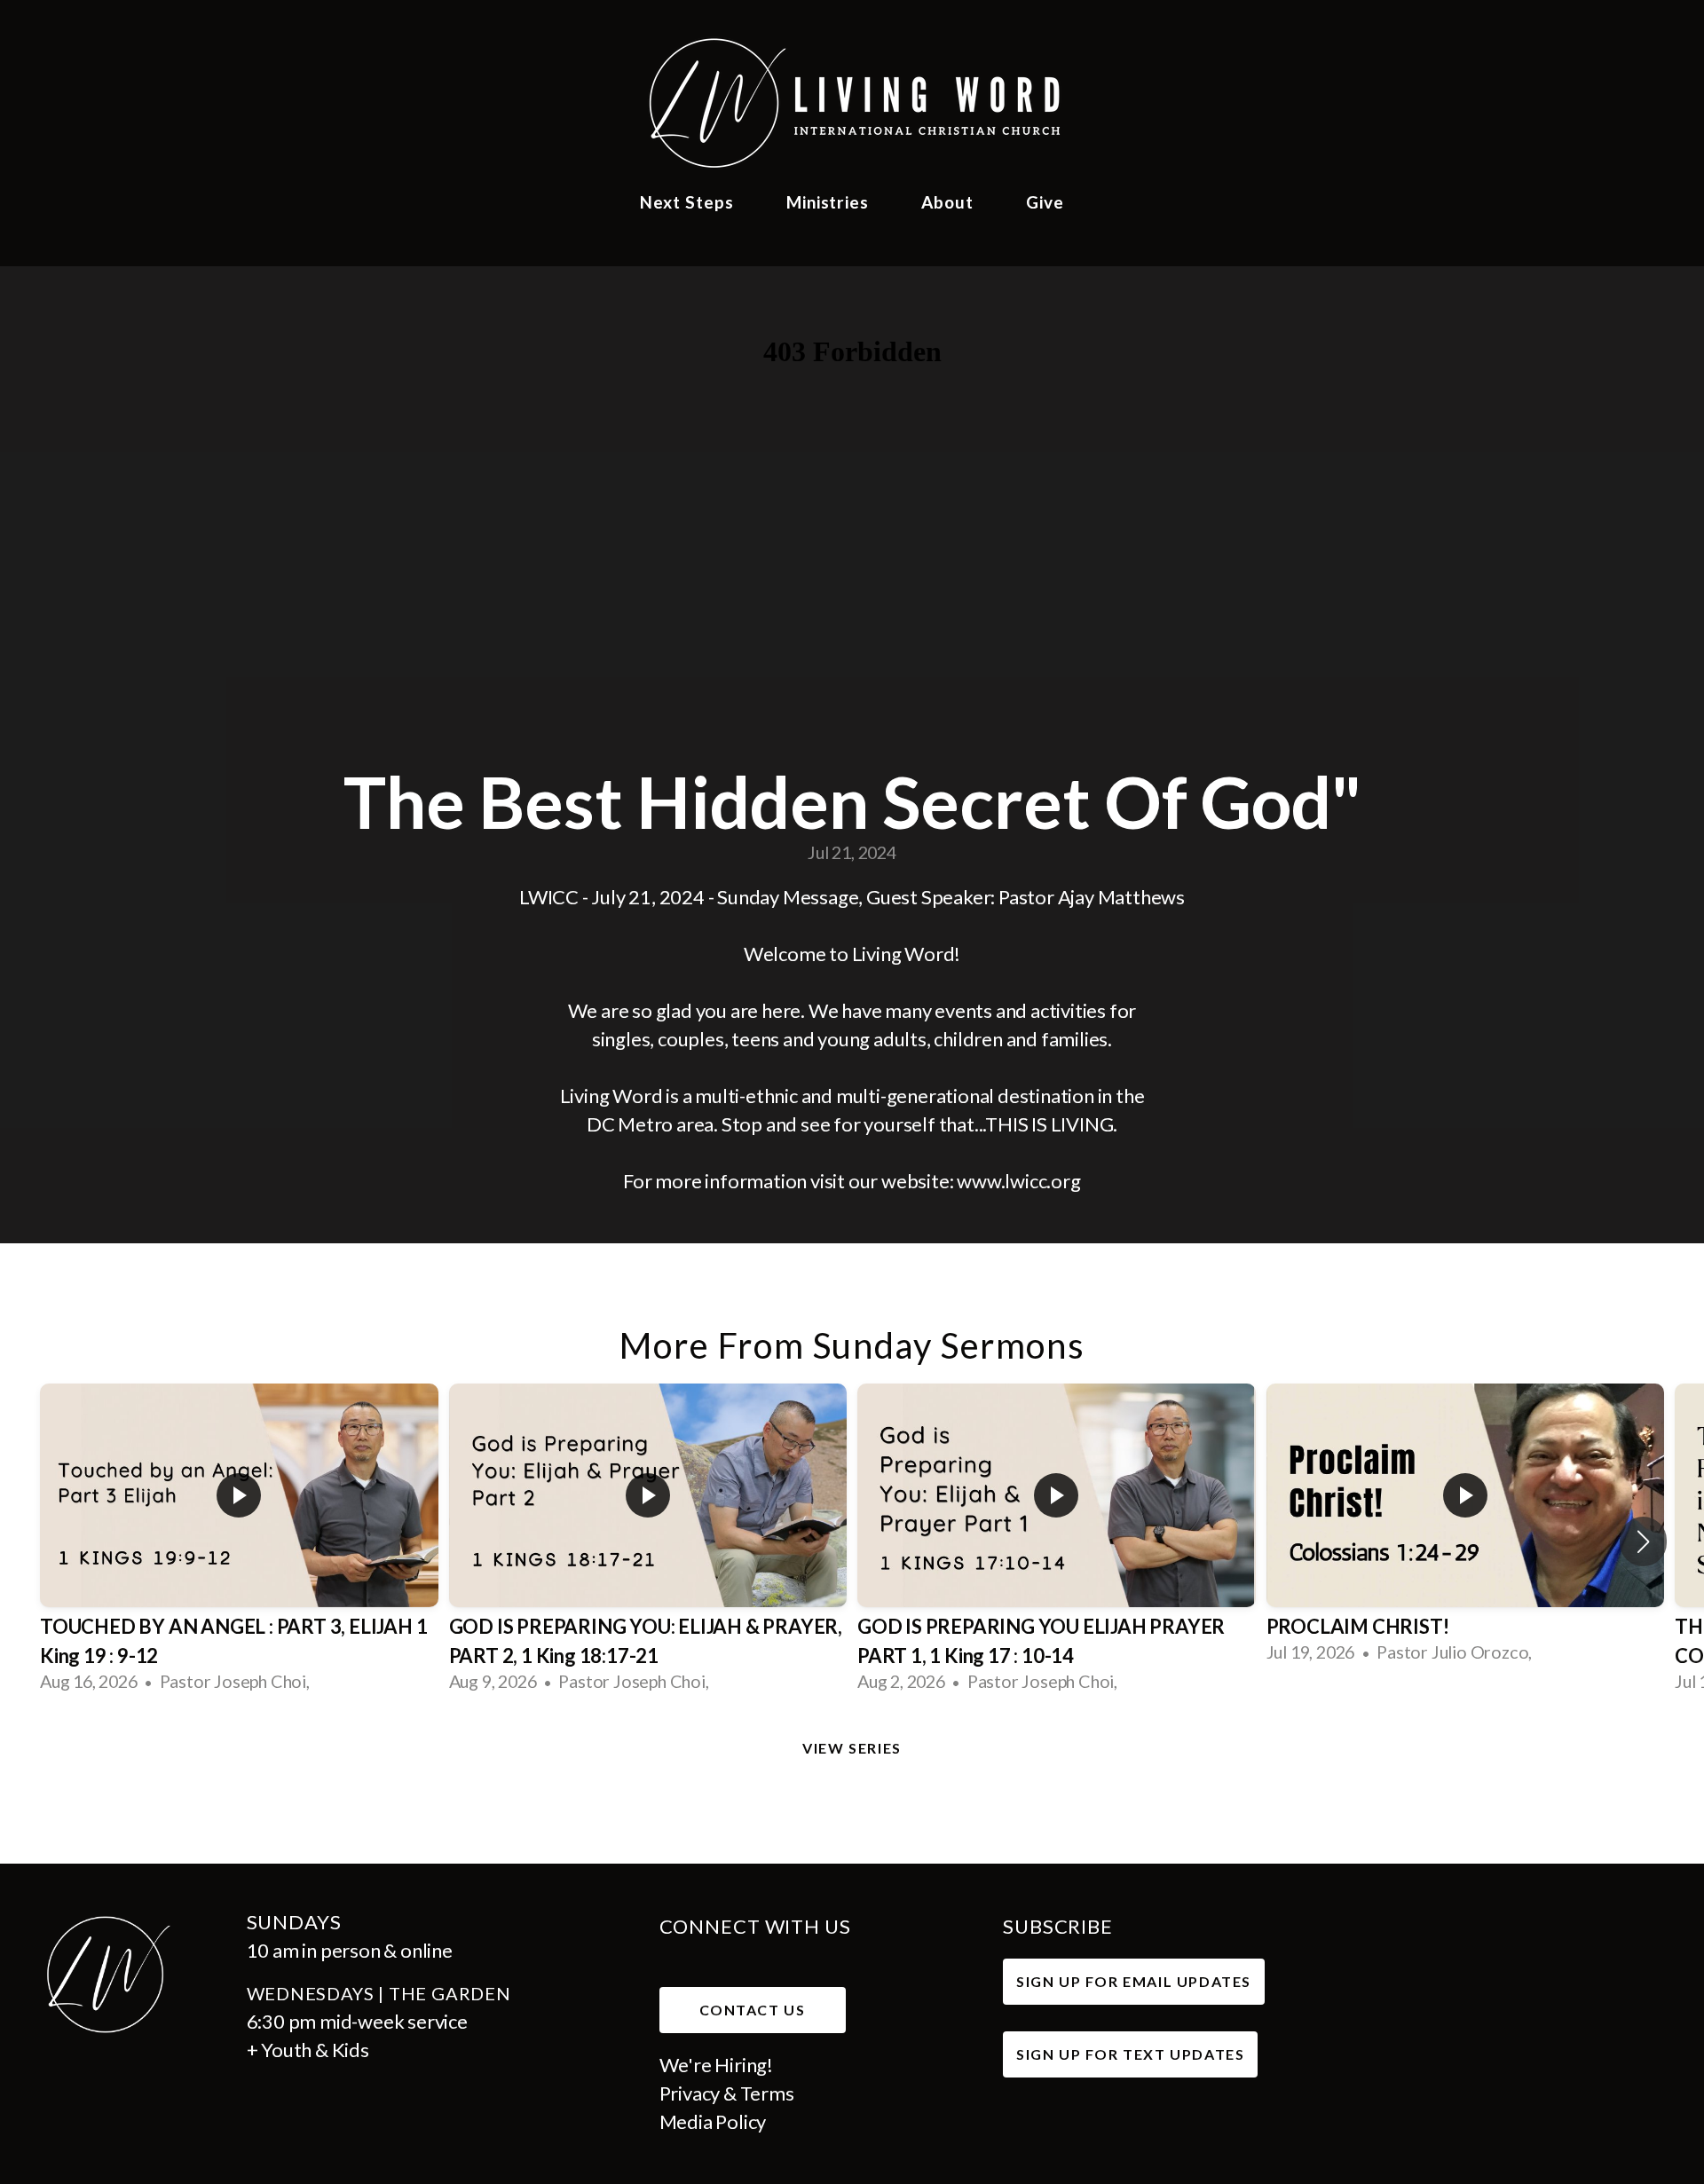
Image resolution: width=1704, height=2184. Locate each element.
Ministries (830, 202)
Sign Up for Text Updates (1130, 2054)
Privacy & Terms (727, 2093)
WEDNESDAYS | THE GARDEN (381, 1993)
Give (1045, 202)
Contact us (753, 2010)
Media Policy (713, 2121)
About (950, 202)
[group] (239, 1541)
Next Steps (689, 202)
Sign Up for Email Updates (1134, 1981)
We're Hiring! (718, 2065)
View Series (852, 1748)
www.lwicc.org (1018, 1181)
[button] (1643, 1541)
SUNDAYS (294, 1922)
